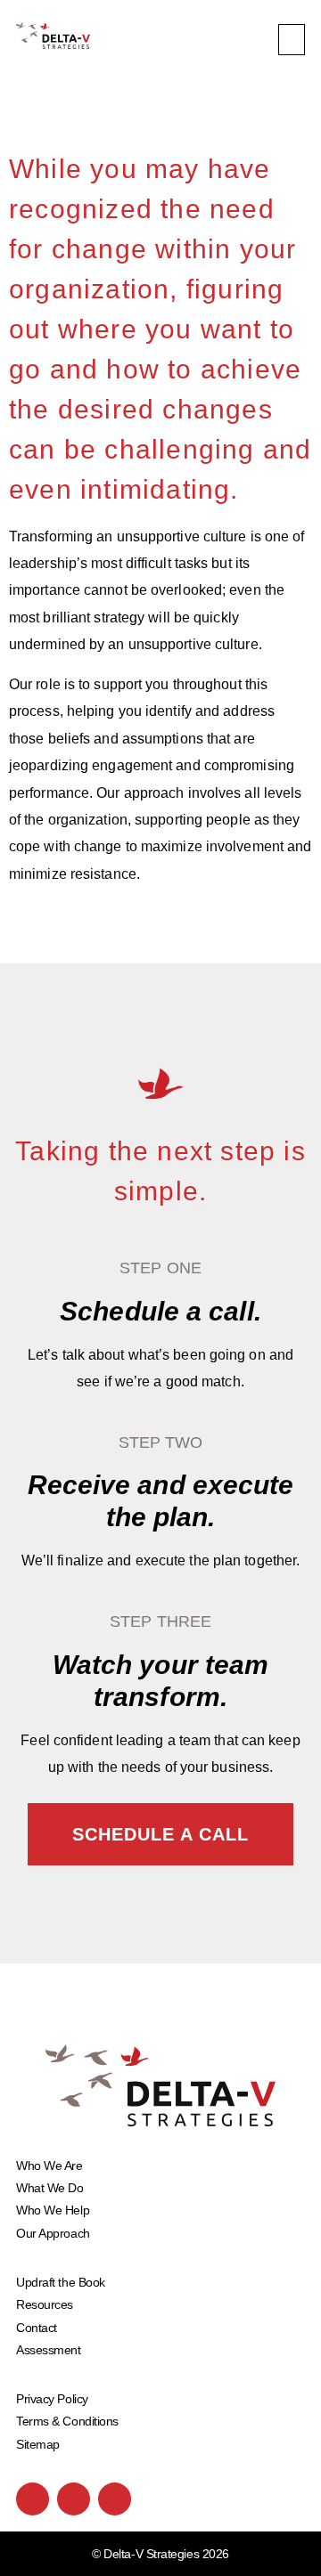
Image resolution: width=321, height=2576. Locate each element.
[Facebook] (33, 2499)
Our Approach (53, 2233)
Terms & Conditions (67, 2421)
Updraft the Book (61, 2282)
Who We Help (53, 2210)
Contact (37, 2328)
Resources (45, 2304)
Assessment (49, 2350)
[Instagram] (74, 2499)
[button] (292, 40)
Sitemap (38, 2444)
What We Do (50, 2188)
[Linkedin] (115, 2499)
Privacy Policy (52, 2399)
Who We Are (49, 2166)
